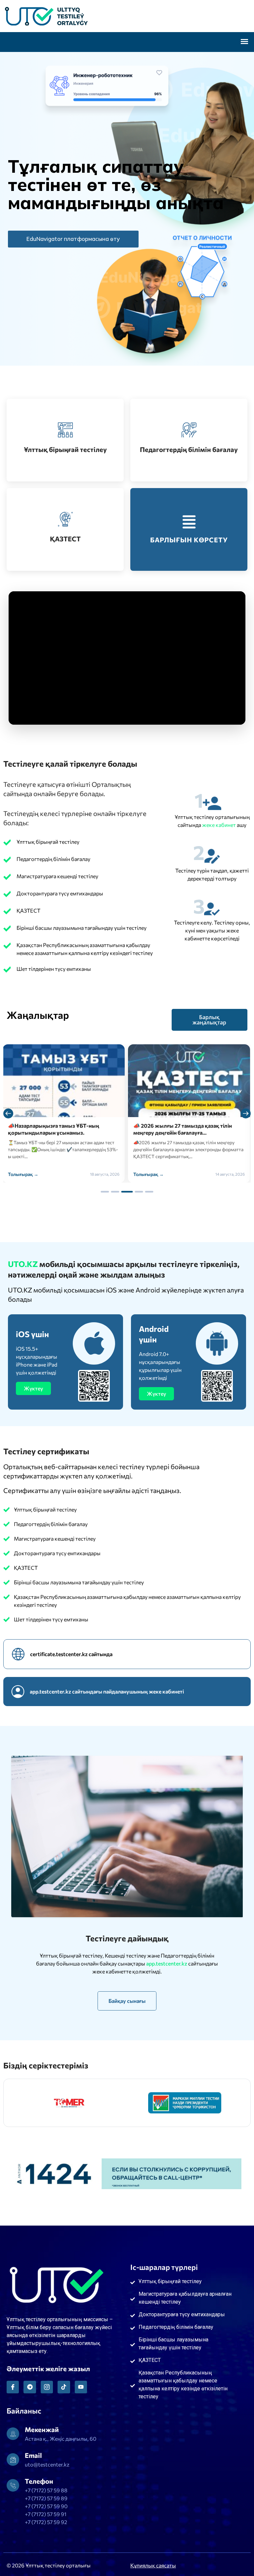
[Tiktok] (64, 2387)
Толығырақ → (23, 1174)
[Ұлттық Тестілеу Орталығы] (127, 16)
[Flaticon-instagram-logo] (47, 2387)
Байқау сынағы (127, 2001)
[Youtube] (81, 2387)
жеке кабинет (219, 825)
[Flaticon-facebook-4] (13, 2387)
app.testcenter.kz (167, 1963)
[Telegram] (30, 2387)
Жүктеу (33, 1388)
